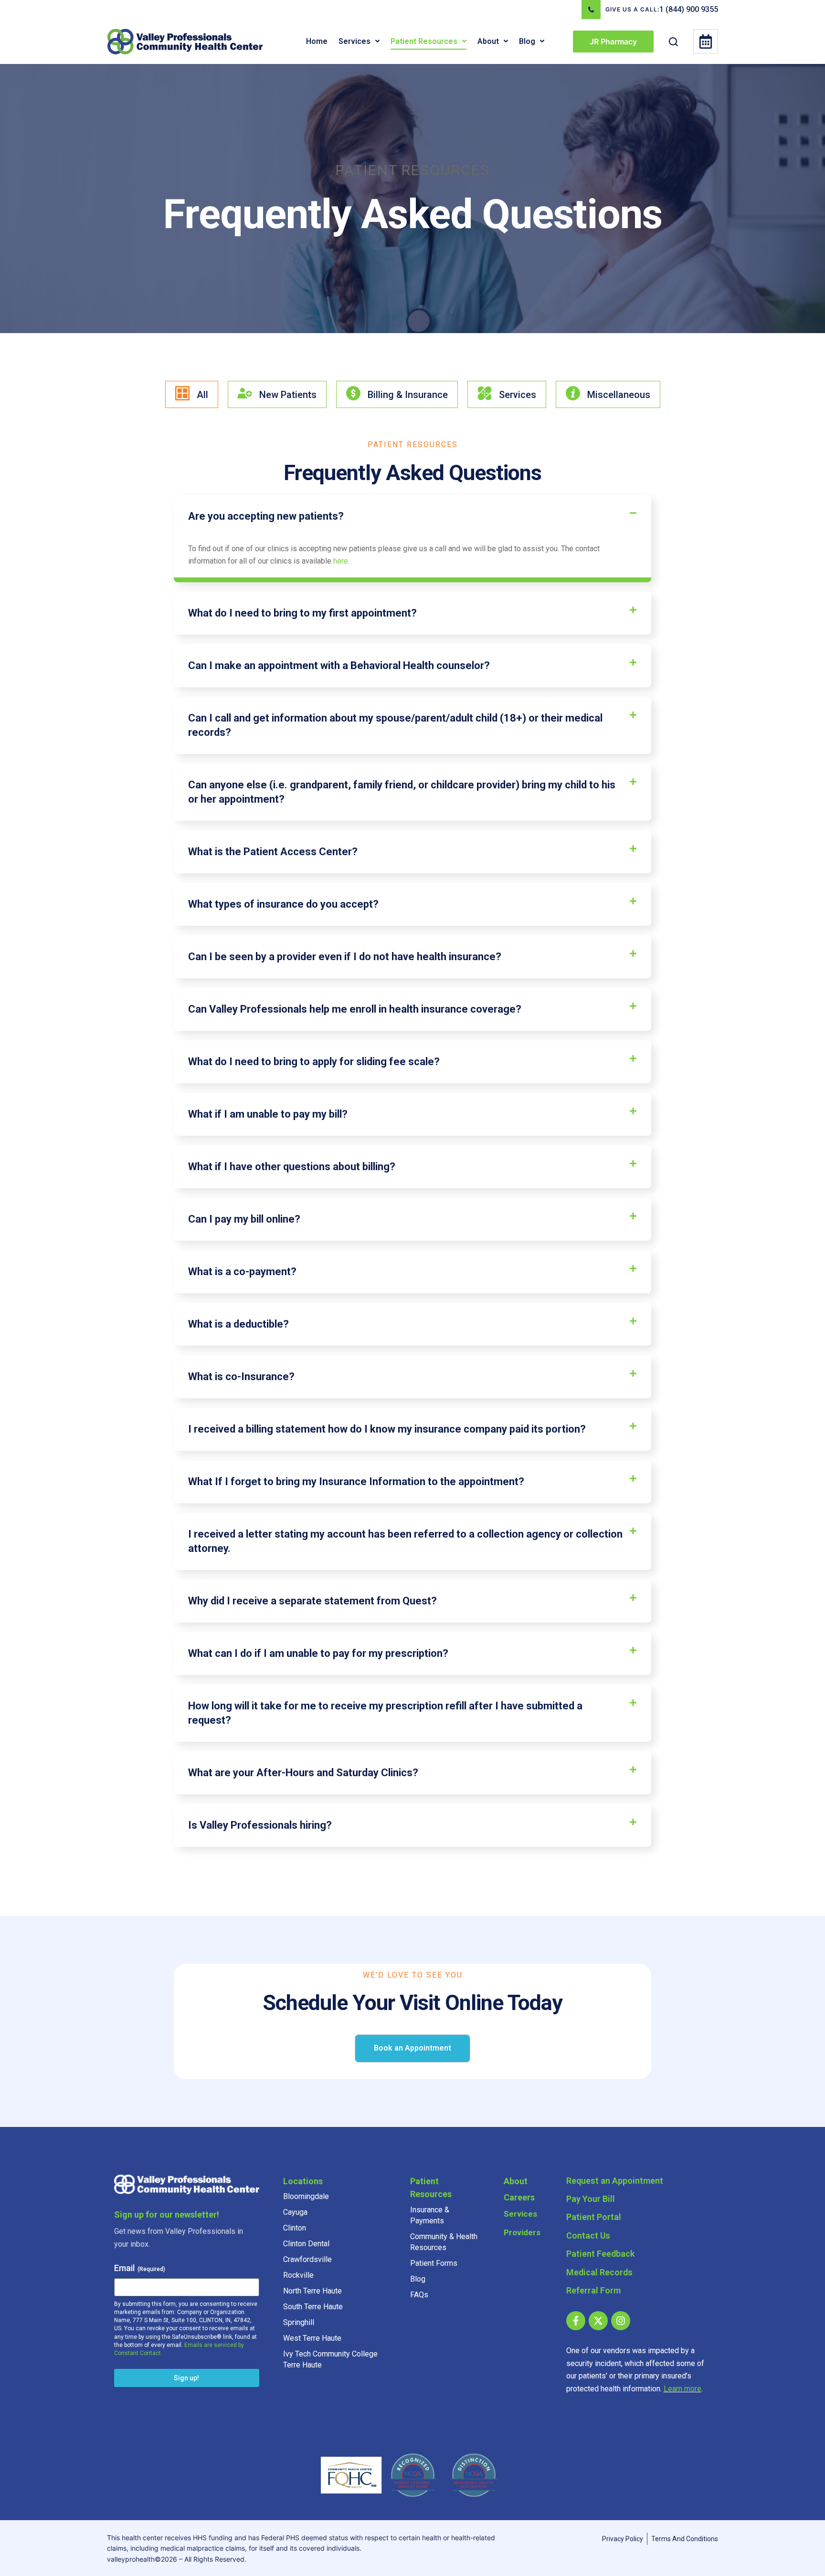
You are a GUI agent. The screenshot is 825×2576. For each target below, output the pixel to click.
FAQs (419, 2295)
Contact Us (588, 2236)
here (341, 561)
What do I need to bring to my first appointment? (302, 613)
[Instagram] (621, 2321)
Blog (418, 2279)
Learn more (682, 2389)
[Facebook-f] (576, 2321)
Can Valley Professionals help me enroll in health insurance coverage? (355, 1009)
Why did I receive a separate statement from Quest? (312, 1601)
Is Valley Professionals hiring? (260, 1825)
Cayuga (295, 2212)
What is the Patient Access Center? (273, 852)
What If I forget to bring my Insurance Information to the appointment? (356, 1482)
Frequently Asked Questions (413, 214)
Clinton (295, 2228)
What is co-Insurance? (241, 1377)
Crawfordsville (307, 2259)
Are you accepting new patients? (266, 516)
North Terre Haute (312, 2291)
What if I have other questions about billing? (292, 1167)
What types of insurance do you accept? (283, 904)
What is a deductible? (238, 1324)
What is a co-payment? (242, 1272)
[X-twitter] (598, 2321)
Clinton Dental (306, 2244)
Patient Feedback (600, 2254)
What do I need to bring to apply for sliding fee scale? (314, 1062)
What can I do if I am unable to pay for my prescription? (318, 1653)
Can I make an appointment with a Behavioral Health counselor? (339, 665)
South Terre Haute (313, 2307)
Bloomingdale (306, 2196)
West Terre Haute (312, 2338)
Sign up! (186, 2378)
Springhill (299, 2322)
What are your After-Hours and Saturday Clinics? (303, 1773)
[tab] (192, 394)
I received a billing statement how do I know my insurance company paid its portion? (387, 1429)
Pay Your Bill (591, 2199)
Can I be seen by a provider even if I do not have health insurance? (345, 957)
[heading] (412, 516)
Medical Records (599, 2272)
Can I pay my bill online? (244, 1219)
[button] (377, 41)
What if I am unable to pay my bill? (268, 1114)
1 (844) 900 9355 (689, 9)
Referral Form (593, 2290)
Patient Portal (594, 2217)
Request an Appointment (615, 2181)
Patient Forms (434, 2263)
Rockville (298, 2275)
